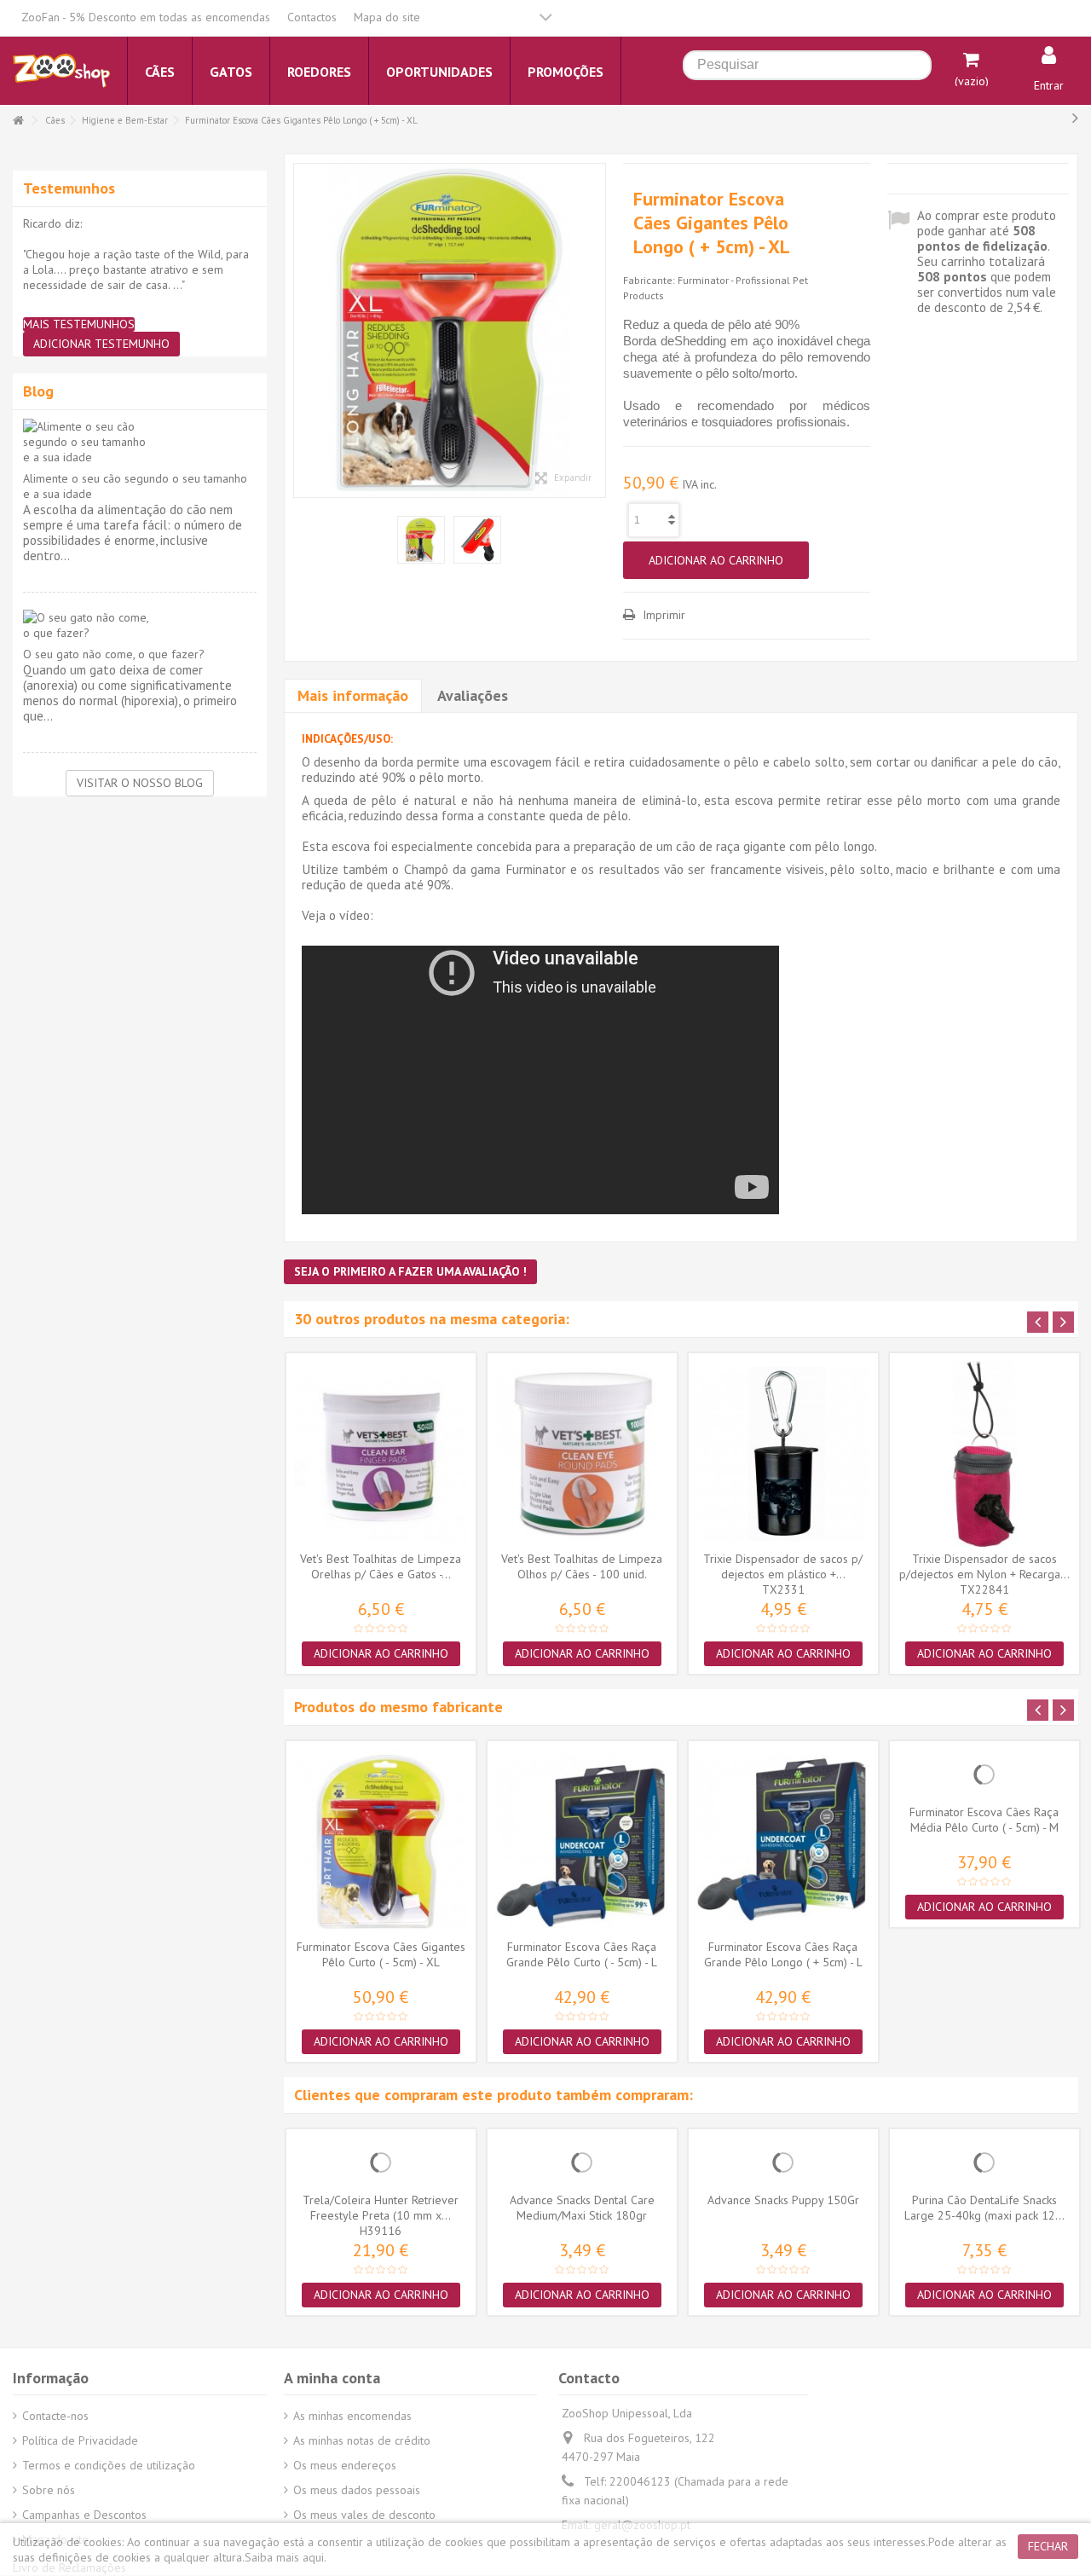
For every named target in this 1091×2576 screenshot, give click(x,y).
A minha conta (332, 2378)
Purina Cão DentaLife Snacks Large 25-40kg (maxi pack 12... (984, 2208)
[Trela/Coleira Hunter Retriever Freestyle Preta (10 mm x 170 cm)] (381, 2162)
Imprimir (662, 615)
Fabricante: (649, 280)
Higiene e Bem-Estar (125, 120)
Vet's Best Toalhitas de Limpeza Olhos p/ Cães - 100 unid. (582, 1566)
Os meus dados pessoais (357, 2490)
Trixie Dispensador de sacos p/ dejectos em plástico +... (783, 1566)
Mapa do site (387, 17)
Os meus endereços (345, 2465)
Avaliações (473, 695)
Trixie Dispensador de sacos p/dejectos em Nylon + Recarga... (984, 1566)
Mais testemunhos (79, 324)
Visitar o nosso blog (140, 783)
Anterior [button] (303, 330)
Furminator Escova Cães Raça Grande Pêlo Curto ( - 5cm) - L (582, 1954)
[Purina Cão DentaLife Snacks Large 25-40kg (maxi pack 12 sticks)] (984, 2162)
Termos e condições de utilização (109, 2465)
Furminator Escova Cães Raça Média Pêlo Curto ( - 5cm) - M (984, 1820)
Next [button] (1063, 1322)
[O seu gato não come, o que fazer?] (140, 625)
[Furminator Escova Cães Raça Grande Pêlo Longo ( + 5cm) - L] (783, 1842)
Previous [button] (1038, 1322)
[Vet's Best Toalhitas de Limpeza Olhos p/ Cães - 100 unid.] (582, 1454)
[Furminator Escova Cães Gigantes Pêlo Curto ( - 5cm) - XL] (381, 1842)
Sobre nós (49, 2490)
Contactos (312, 17)
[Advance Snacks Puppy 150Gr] (783, 2162)
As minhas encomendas (352, 2416)
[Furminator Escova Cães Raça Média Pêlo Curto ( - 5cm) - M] (984, 1774)
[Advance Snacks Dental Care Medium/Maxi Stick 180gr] (582, 2162)
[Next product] (1075, 118)
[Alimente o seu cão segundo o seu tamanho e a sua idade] (140, 442)
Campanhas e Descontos (84, 2515)
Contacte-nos (55, 2416)
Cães (55, 120)
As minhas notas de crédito (362, 2440)
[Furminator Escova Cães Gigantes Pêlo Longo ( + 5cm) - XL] (450, 330)
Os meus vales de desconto (364, 2515)
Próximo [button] (597, 330)
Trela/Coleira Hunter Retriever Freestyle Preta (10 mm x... (381, 2208)
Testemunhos (69, 188)
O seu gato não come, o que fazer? (114, 654)
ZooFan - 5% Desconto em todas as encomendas (146, 17)
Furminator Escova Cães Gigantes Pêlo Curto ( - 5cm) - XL (381, 1954)
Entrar (1049, 85)
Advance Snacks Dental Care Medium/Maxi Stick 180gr (582, 2208)
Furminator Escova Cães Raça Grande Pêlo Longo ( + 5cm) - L (783, 1954)
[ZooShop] (61, 70)
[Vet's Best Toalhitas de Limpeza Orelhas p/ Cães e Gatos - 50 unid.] (381, 1454)
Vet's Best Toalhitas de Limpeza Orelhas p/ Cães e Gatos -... (381, 1566)
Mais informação (353, 695)
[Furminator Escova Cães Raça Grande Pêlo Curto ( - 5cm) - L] (582, 1842)
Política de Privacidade (80, 2440)
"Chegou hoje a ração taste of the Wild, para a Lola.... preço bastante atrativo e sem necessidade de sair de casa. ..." (136, 269)
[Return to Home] (18, 121)
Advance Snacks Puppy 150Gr (783, 2200)
